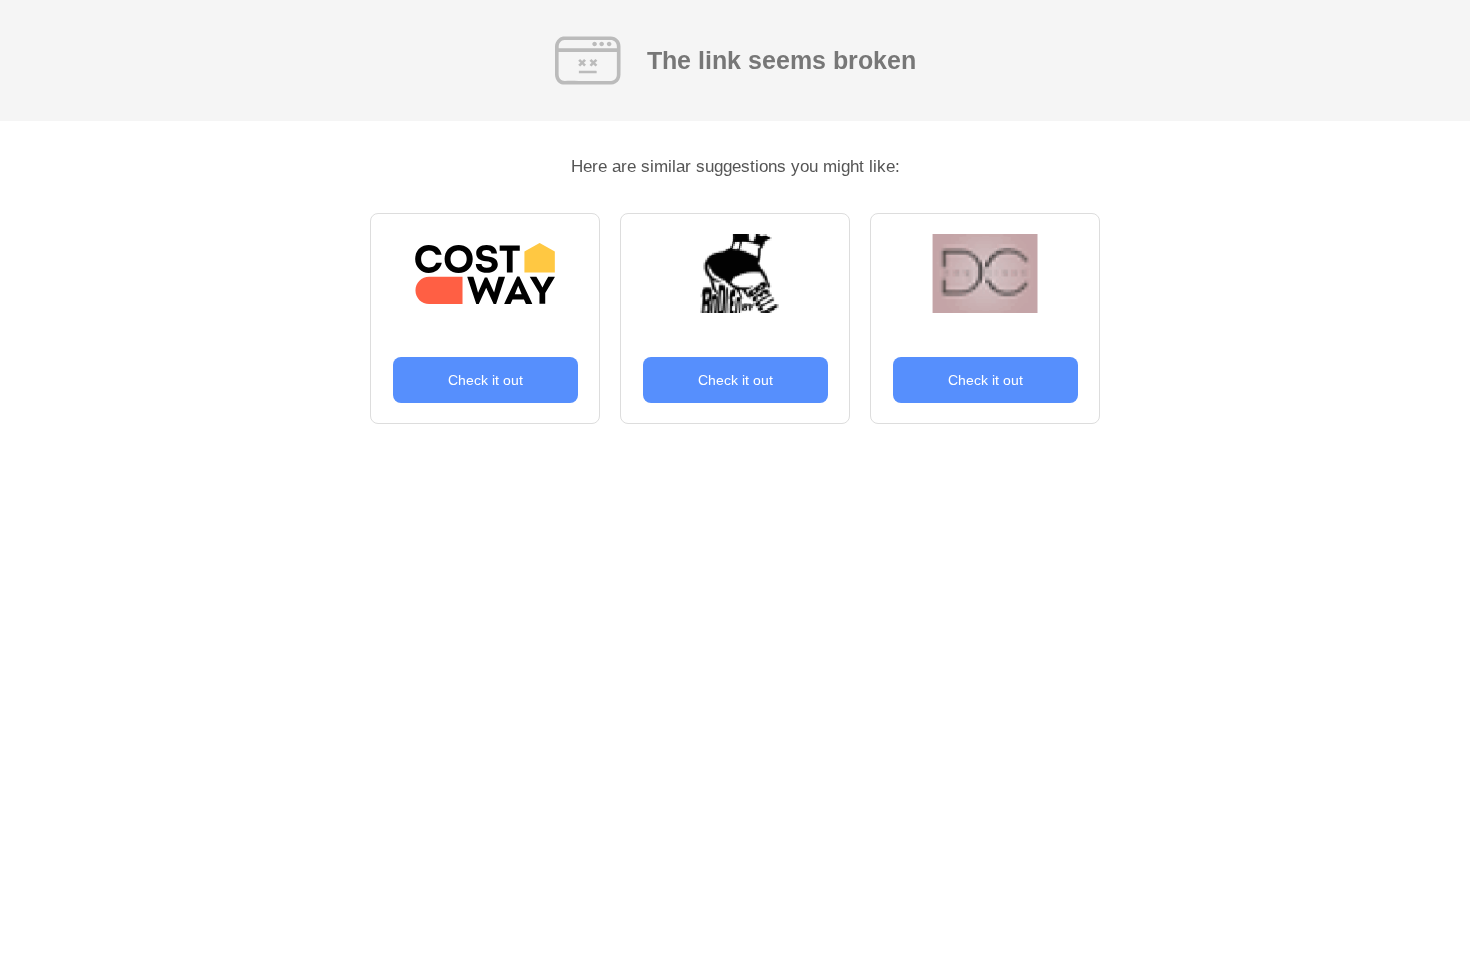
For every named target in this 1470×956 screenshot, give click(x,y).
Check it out (485, 380)
